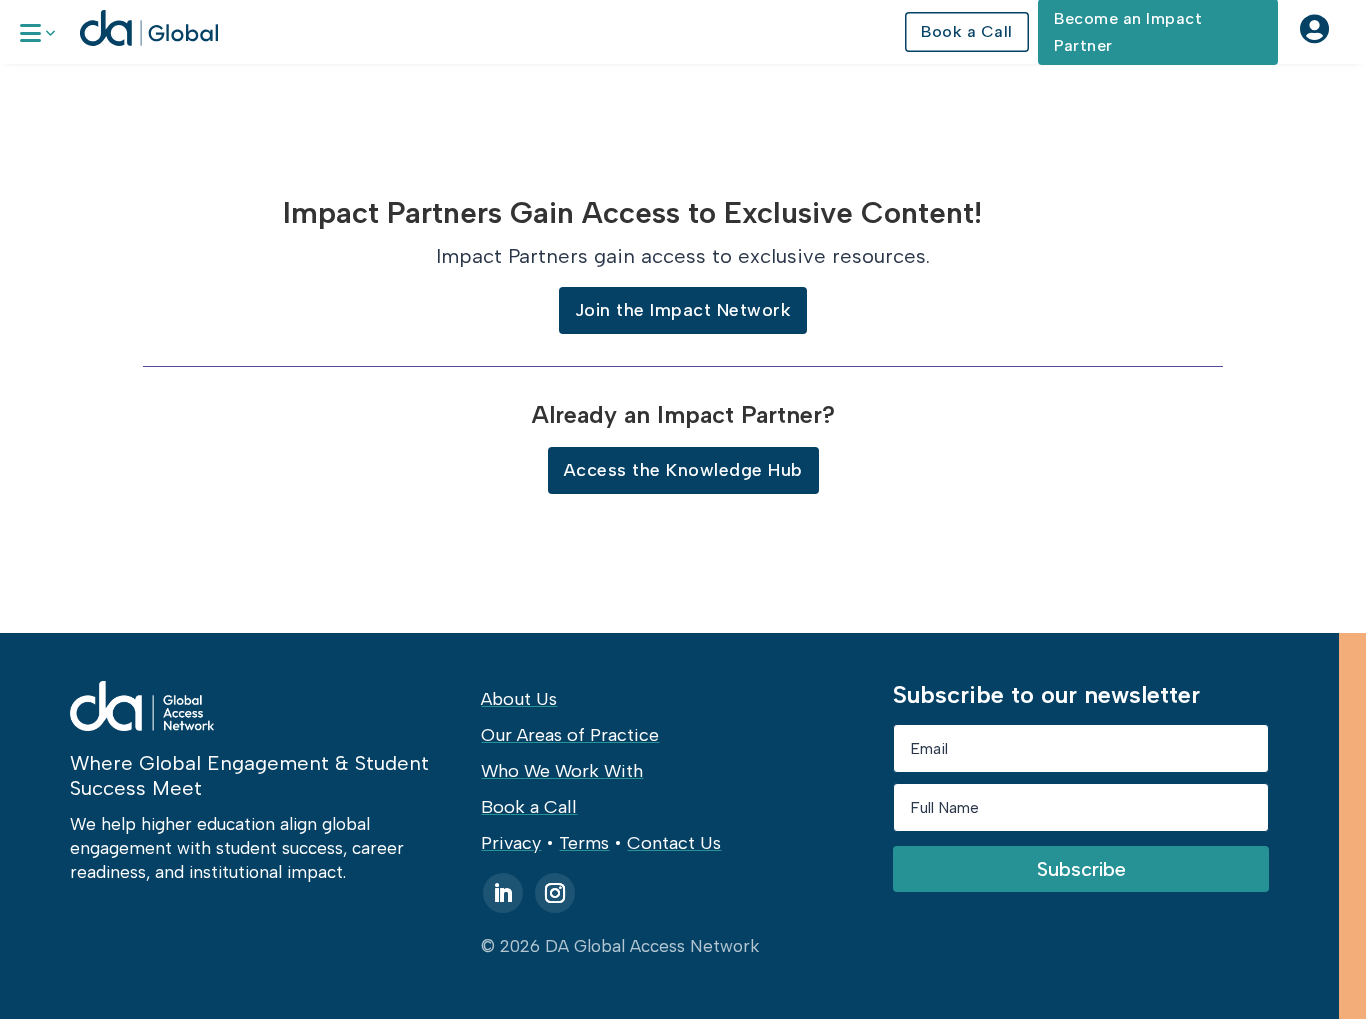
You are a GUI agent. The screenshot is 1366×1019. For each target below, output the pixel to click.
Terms (584, 843)
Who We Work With (562, 771)
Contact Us (674, 843)
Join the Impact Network (683, 310)
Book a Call (967, 31)
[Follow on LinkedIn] (503, 893)
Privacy (511, 843)
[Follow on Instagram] (555, 893)
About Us (519, 699)
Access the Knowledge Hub (683, 470)
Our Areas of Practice (570, 735)
